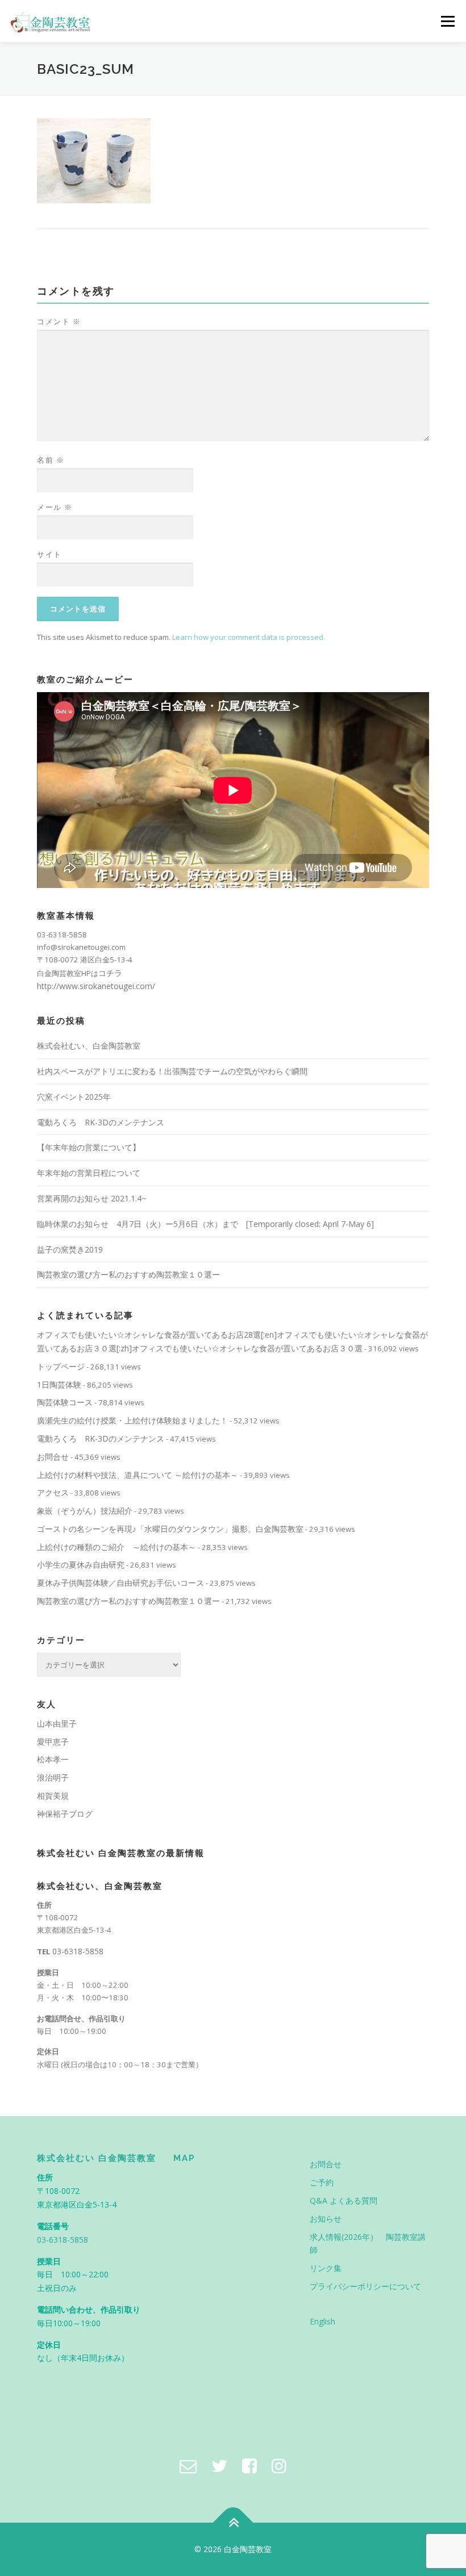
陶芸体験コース (65, 1402)
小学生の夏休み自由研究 (81, 1565)
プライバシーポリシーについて (365, 2286)
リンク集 (326, 2268)
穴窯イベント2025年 (74, 1097)
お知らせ (326, 2219)
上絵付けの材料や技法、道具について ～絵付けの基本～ (138, 1475)
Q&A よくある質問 (344, 2200)
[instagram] (279, 2466)
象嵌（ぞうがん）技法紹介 (85, 1511)
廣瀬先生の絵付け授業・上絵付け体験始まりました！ (132, 1420)
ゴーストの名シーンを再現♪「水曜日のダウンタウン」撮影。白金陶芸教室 (170, 1529)
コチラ (110, 973)
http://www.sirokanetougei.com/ (96, 986)
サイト (49, 554)
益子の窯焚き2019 (70, 1249)
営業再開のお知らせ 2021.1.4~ (92, 1198)
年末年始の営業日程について (89, 1173)
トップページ (61, 1366)
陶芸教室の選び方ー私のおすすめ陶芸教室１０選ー (128, 1274)
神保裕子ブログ (65, 1814)
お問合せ (53, 1457)
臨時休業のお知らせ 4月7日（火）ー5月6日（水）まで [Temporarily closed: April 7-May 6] (205, 1224)
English (323, 2321)
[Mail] (188, 2466)
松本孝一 (53, 1759)
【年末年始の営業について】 (89, 1147)
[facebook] (249, 2466)
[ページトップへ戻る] (233, 2523)
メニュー (448, 21)
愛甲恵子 (53, 1742)
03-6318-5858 (78, 1951)
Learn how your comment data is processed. (249, 637)
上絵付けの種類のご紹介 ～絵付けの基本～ (116, 1547)
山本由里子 (57, 1723)
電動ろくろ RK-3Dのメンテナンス (101, 1122)
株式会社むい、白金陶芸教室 (89, 1046)
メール (55, 507)
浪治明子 (53, 1777)
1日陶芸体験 (59, 1385)
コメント (59, 321)
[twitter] (219, 2466)
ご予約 (322, 2182)
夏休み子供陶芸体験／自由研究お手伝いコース (120, 1583)
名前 (51, 460)
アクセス (53, 1492)
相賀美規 (53, 1796)
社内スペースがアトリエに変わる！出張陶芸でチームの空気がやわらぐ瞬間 (172, 1071)
